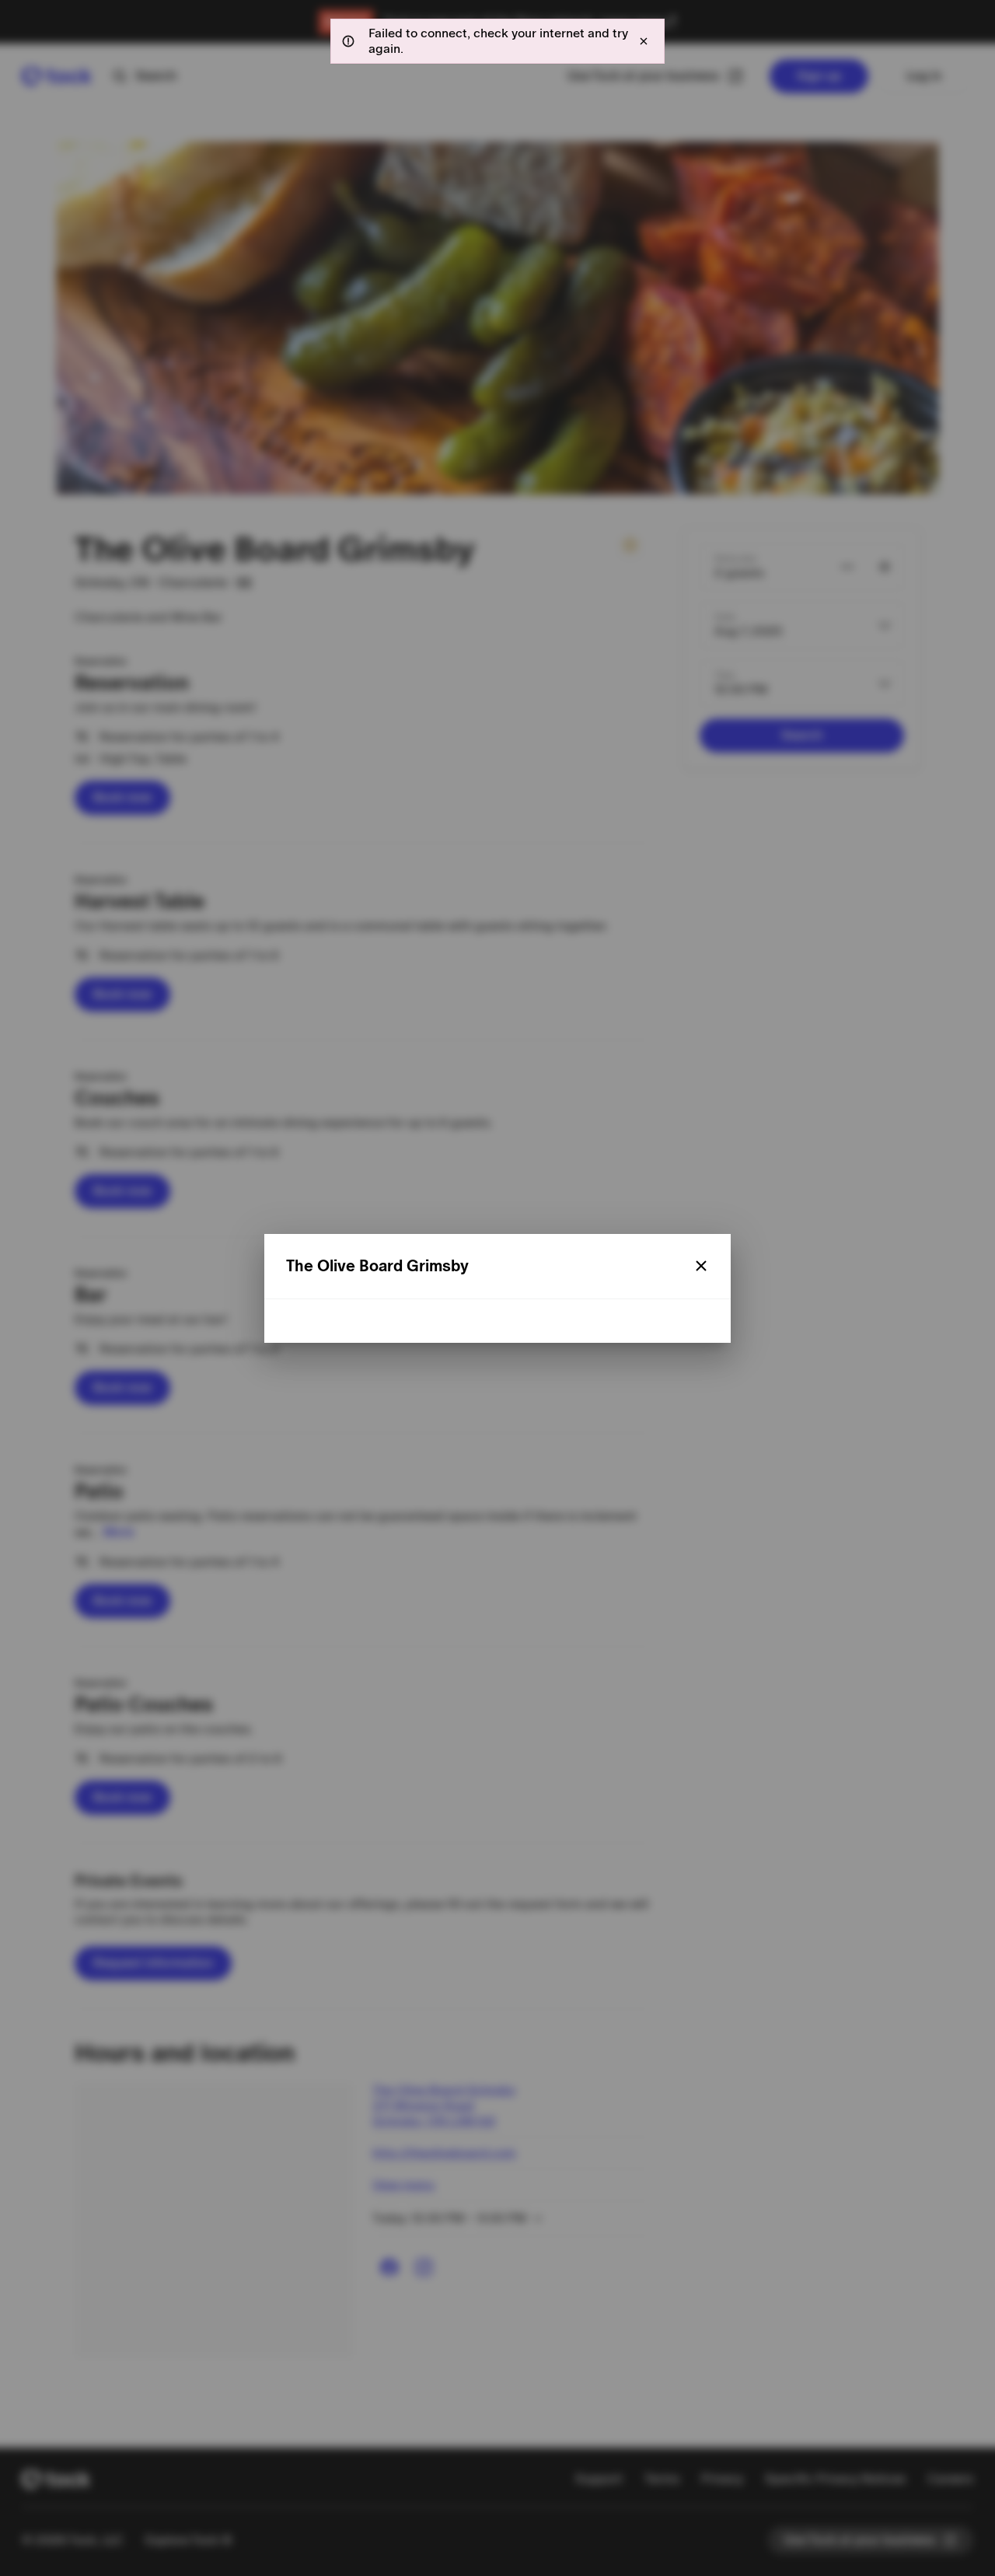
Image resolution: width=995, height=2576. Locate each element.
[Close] (701, 1266)
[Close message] (644, 41)
